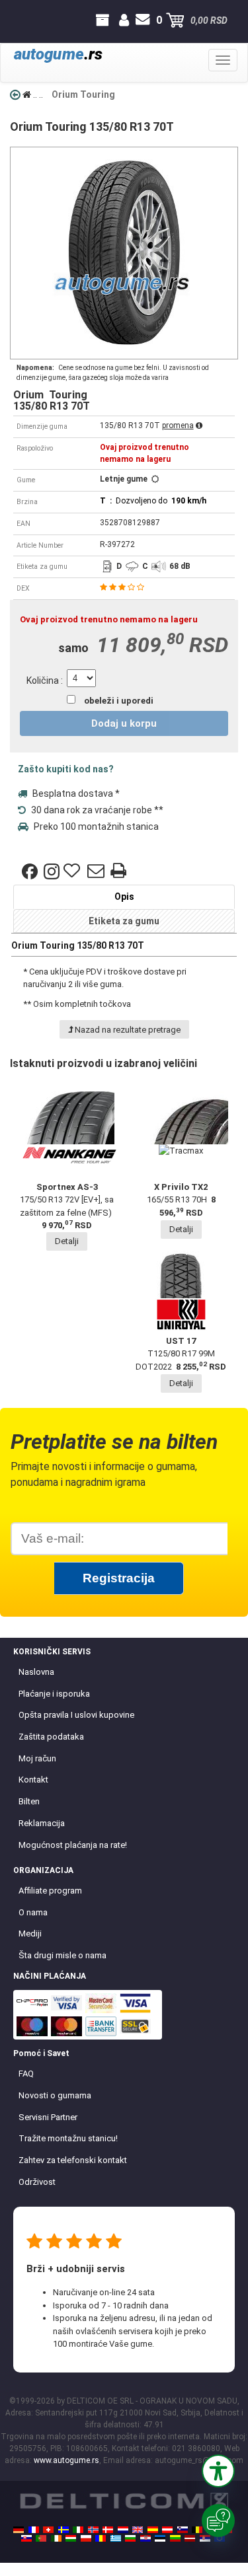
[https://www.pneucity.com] (41, 2538)
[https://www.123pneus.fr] (34, 2530)
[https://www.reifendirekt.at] (167, 2530)
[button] (218, 2471)
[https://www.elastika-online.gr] (116, 2538)
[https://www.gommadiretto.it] (78, 2530)
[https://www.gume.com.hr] (145, 2538)
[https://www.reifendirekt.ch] (48, 2530)
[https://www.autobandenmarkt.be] (197, 2530)
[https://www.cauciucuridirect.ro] (101, 2538)
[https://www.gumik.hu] (71, 2538)
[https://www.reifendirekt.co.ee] (160, 2538)
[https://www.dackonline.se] (63, 2530)
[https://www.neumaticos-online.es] (153, 2530)
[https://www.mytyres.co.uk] (138, 2530)
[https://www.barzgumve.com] (130, 2538)
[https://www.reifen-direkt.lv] (190, 2538)
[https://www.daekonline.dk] (108, 2530)
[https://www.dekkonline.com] (93, 2530)
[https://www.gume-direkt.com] (183, 2530)
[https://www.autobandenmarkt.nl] (123, 2530)
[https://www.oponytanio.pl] (86, 2538)
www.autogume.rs (66, 2460)
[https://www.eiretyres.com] (56, 2538)
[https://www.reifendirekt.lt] (175, 2538)
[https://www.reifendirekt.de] (19, 2530)
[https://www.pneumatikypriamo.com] (26, 2538)
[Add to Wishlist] (73, 871)
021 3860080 (12, 20)
